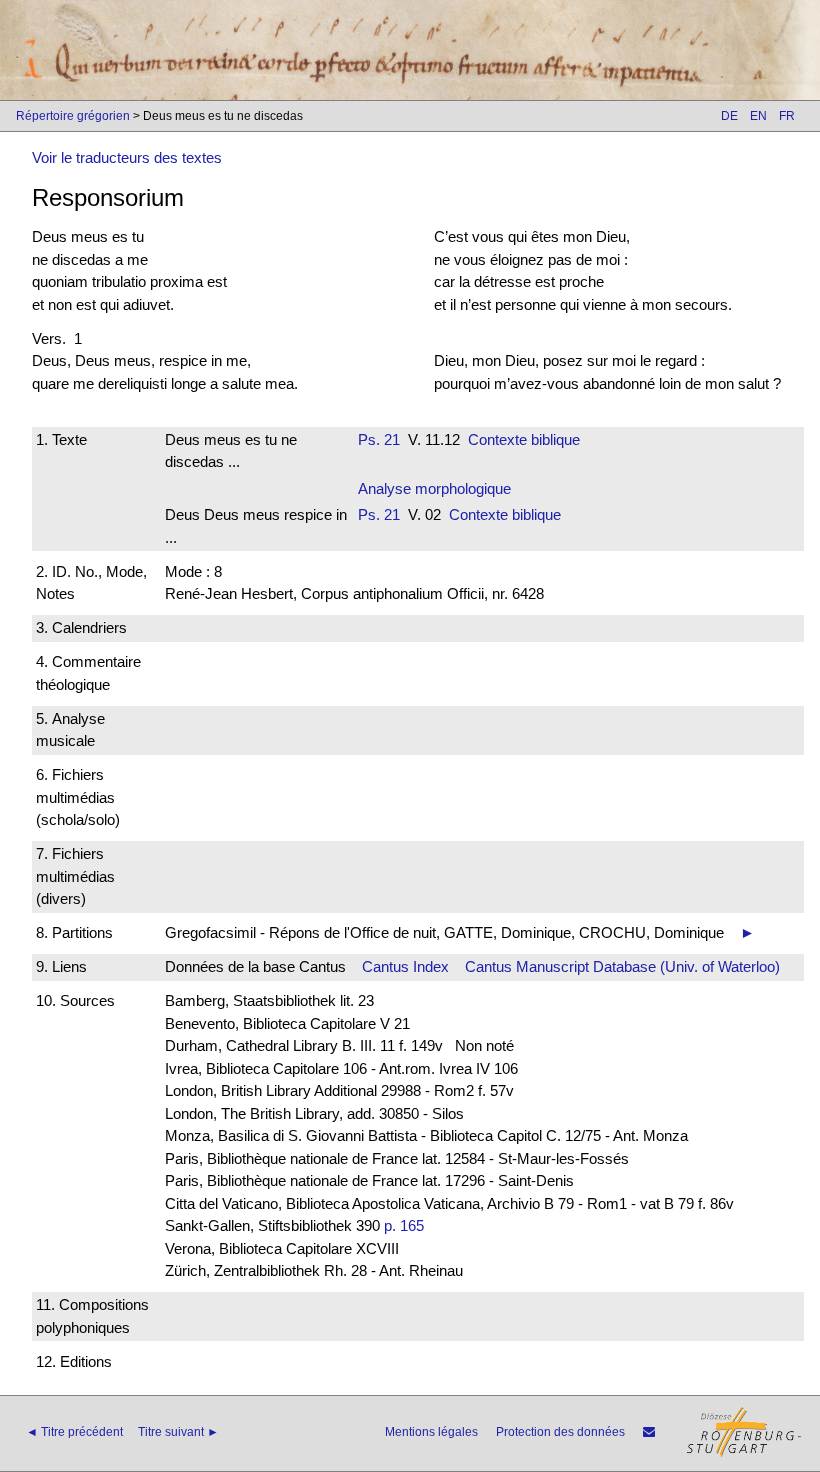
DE (729, 116)
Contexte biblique (524, 439)
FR (787, 116)
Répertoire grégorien (73, 116)
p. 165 (404, 1225)
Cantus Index (405, 966)
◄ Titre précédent (74, 1432)
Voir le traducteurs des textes (127, 157)
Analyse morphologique (434, 488)
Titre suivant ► (178, 1432)
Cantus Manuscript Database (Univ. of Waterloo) (622, 966)
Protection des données (560, 1432)
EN (758, 116)
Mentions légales (431, 1432)
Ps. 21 (379, 439)
